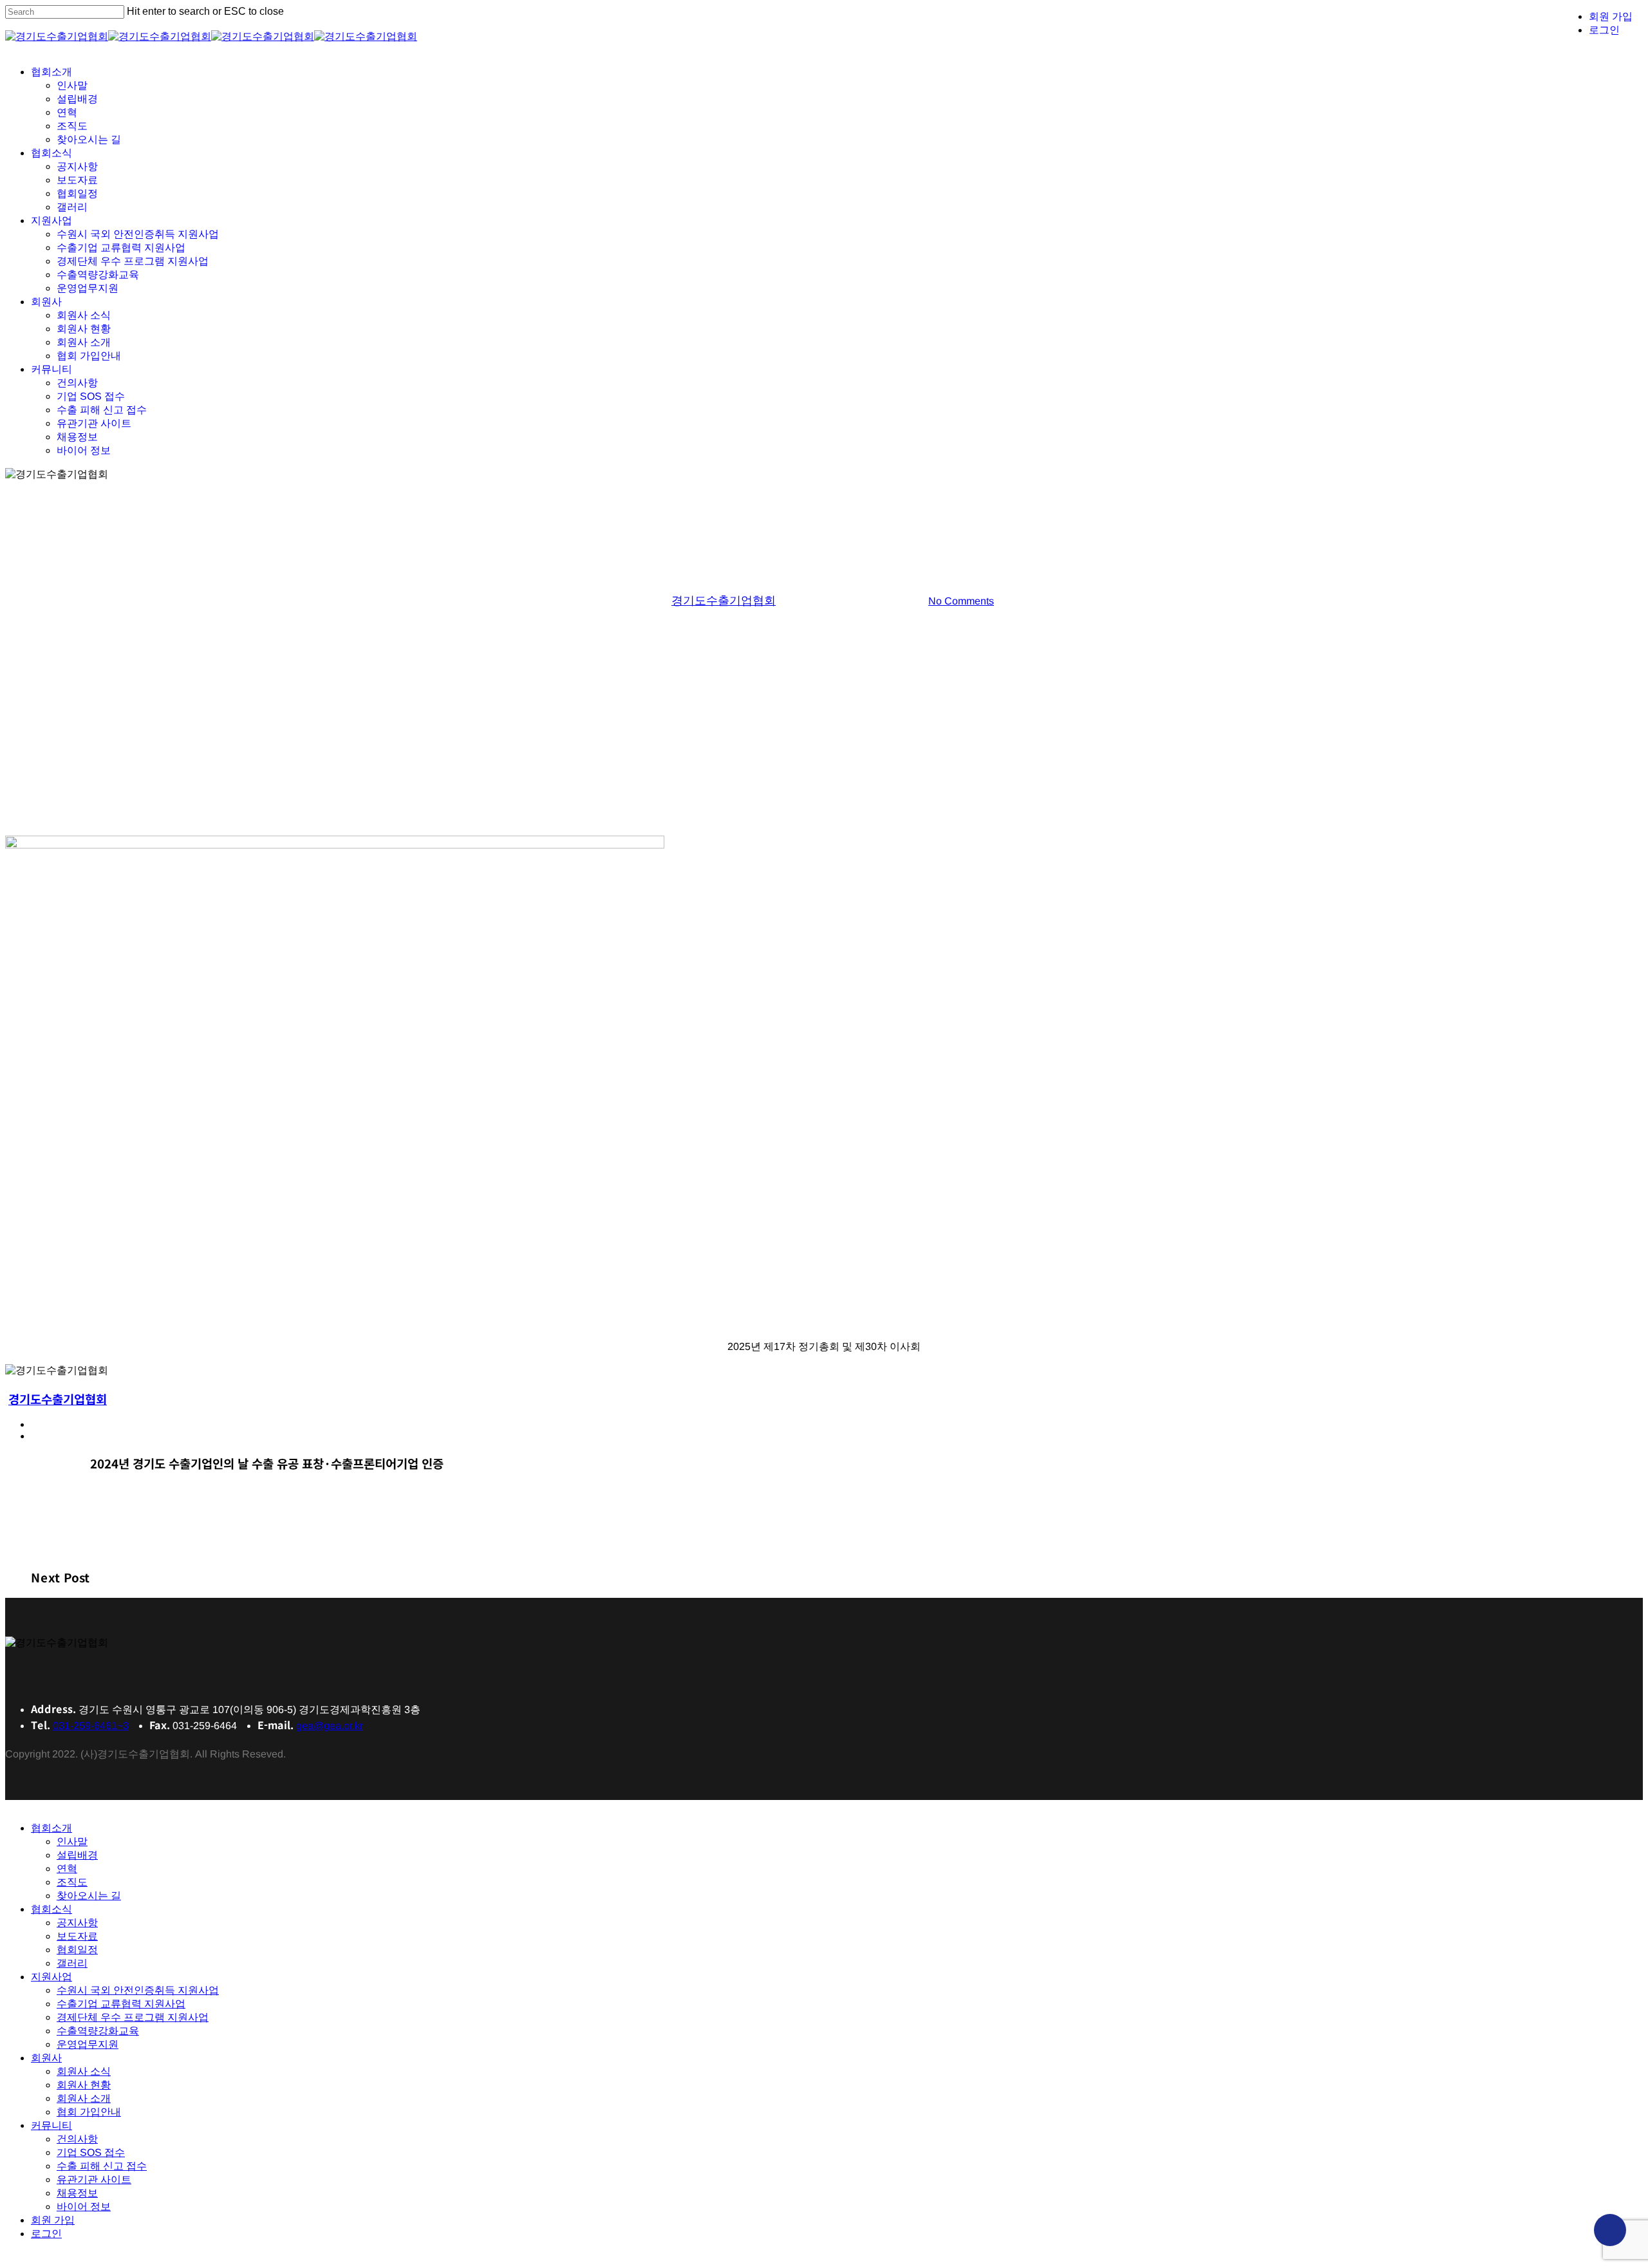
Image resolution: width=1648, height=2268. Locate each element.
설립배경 (77, 1855)
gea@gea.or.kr (330, 1726)
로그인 (46, 2234)
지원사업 (51, 1977)
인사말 (72, 1842)
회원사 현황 (84, 2085)
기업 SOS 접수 (91, 2152)
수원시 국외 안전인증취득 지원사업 (138, 1990)
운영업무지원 (88, 2044)
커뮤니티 (51, 2125)
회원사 (46, 2058)
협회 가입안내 (89, 2112)
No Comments (960, 601)
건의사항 (77, 2139)
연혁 (67, 1869)
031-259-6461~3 (91, 1726)
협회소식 (51, 1909)
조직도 (72, 1882)
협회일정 (77, 1950)
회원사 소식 (84, 2071)
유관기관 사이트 (94, 2179)
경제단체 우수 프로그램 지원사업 (133, 2017)
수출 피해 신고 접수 (102, 2166)
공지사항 (77, 1923)
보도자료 (77, 1936)
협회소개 (51, 1828)
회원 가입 (53, 2220)
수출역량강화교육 (98, 2031)
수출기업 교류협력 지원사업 (121, 2004)
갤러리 (824, 556)
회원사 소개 (84, 2098)
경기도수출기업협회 (723, 601)
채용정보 (77, 2193)
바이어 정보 (84, 2207)
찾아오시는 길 (89, 1896)
